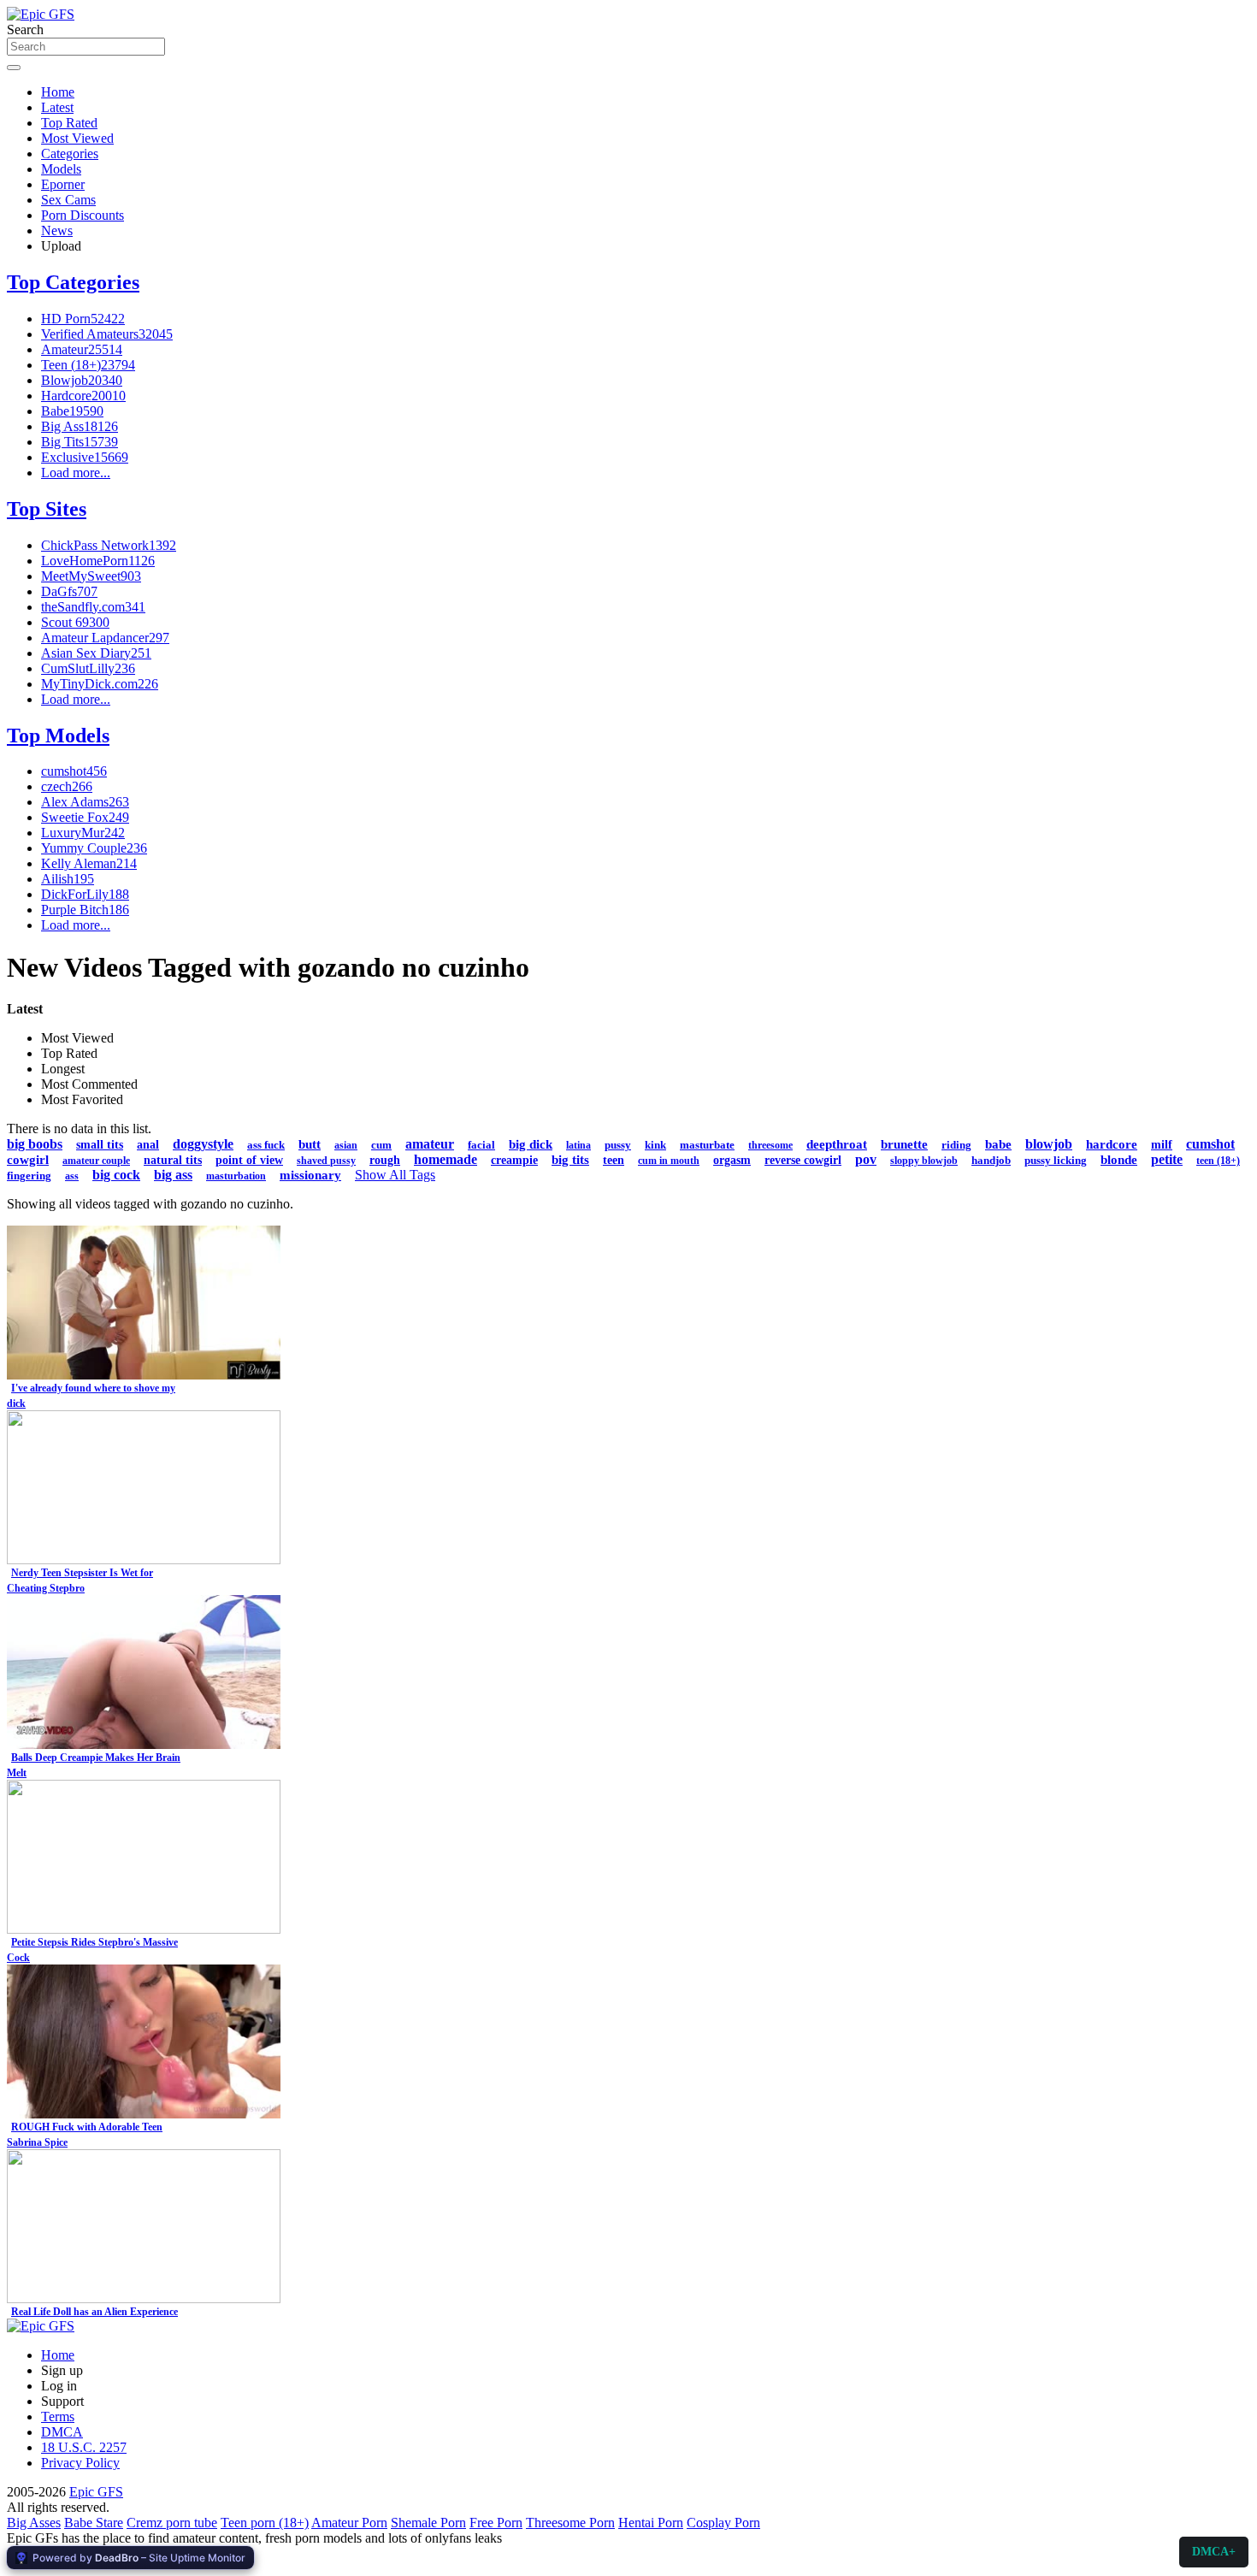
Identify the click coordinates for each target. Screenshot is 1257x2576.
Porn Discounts (83, 215)
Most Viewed (77, 138)
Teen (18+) (88, 365)
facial (481, 1145)
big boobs (35, 1144)
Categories (70, 154)
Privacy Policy (80, 2463)
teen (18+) (1218, 1161)
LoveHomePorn (98, 561)
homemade (446, 1159)
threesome (770, 1145)
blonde (1119, 1160)
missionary (310, 1175)
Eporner (63, 184)
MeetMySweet (91, 576)
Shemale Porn (428, 2523)
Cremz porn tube (172, 2523)
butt (310, 1144)
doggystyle (203, 1144)
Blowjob (82, 380)
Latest (57, 107)
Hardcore (83, 396)
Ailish (68, 879)
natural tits (173, 1160)
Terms (58, 2416)
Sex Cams (68, 200)
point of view (249, 1160)
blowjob (1049, 1144)
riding (956, 1145)
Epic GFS (96, 2492)
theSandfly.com (93, 607)
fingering (29, 1176)
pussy (618, 1145)
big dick (531, 1144)
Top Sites (47, 509)
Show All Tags (395, 1175)
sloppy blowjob (924, 1161)
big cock (116, 1175)
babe (998, 1144)
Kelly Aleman (89, 863)
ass (72, 1176)
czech (67, 786)
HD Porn (83, 319)
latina (578, 1145)
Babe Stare (94, 2523)
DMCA (62, 2432)
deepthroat (837, 1144)
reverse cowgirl (803, 1160)
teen (614, 1160)
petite (1167, 1159)
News (57, 230)
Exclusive (85, 457)
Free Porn (496, 2523)
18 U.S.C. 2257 (84, 2447)
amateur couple (96, 1161)
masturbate (707, 1145)
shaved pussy (326, 1161)
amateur (430, 1144)
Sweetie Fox (85, 817)
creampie (514, 1160)
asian (346, 1145)
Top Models (58, 736)
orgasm (732, 1160)
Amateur (82, 349)
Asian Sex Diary (96, 653)
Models (61, 169)
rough (385, 1160)
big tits (570, 1160)
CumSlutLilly (88, 668)
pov (866, 1159)
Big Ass (80, 426)
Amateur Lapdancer (105, 638)
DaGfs (69, 591)
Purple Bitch (85, 910)
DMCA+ (1214, 2552)
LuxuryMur (83, 833)
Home (58, 92)
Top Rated (69, 123)
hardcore (1112, 1144)
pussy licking (1056, 1160)
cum (381, 1145)
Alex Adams (85, 802)
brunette (904, 1144)
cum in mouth (669, 1161)
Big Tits (80, 442)
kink (655, 1145)
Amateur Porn (349, 2523)
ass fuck (266, 1145)
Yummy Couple (94, 848)
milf (1162, 1145)
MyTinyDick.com (100, 684)
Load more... (76, 473)
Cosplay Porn (723, 2523)
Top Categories (73, 282)
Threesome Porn (570, 2523)
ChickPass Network (109, 545)
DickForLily (85, 894)
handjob (991, 1160)
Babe (72, 411)
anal (148, 1145)
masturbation (236, 1176)
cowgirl (28, 1160)
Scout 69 (75, 622)
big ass (173, 1175)
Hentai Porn (651, 2523)
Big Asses (34, 2523)
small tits (100, 1145)
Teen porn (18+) (265, 2523)
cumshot (74, 771)
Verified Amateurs (107, 334)
